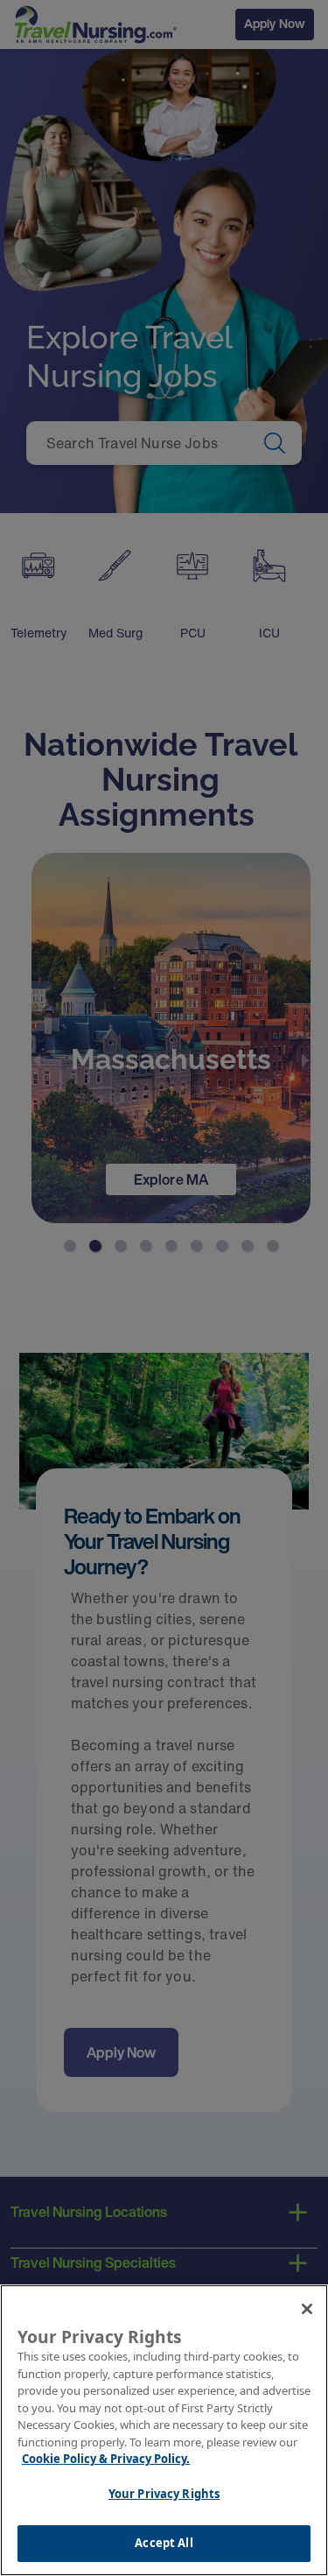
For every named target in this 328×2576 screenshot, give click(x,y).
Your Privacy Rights (164, 2494)
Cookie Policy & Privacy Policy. (106, 2459)
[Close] (307, 2309)
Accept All (164, 2543)
